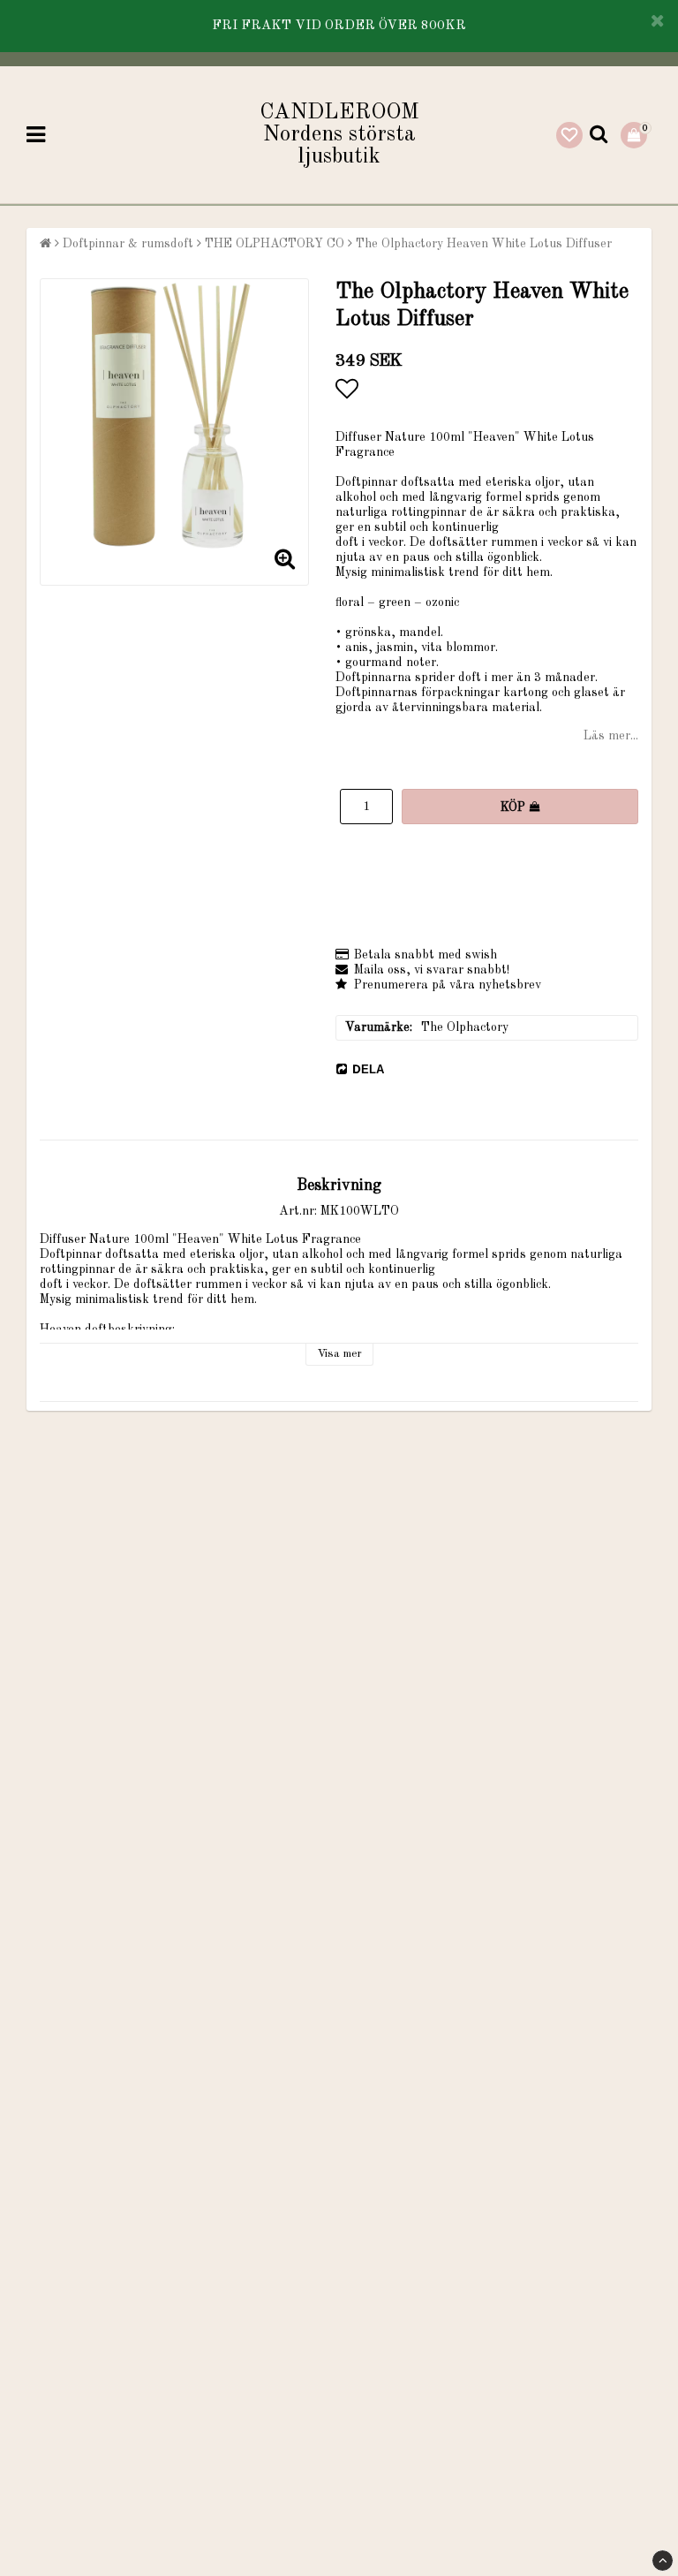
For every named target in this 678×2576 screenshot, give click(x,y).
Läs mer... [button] (611, 736)
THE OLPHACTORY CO (275, 244)
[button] (569, 135)
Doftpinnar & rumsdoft (128, 244)
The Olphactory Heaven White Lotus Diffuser (484, 244)
